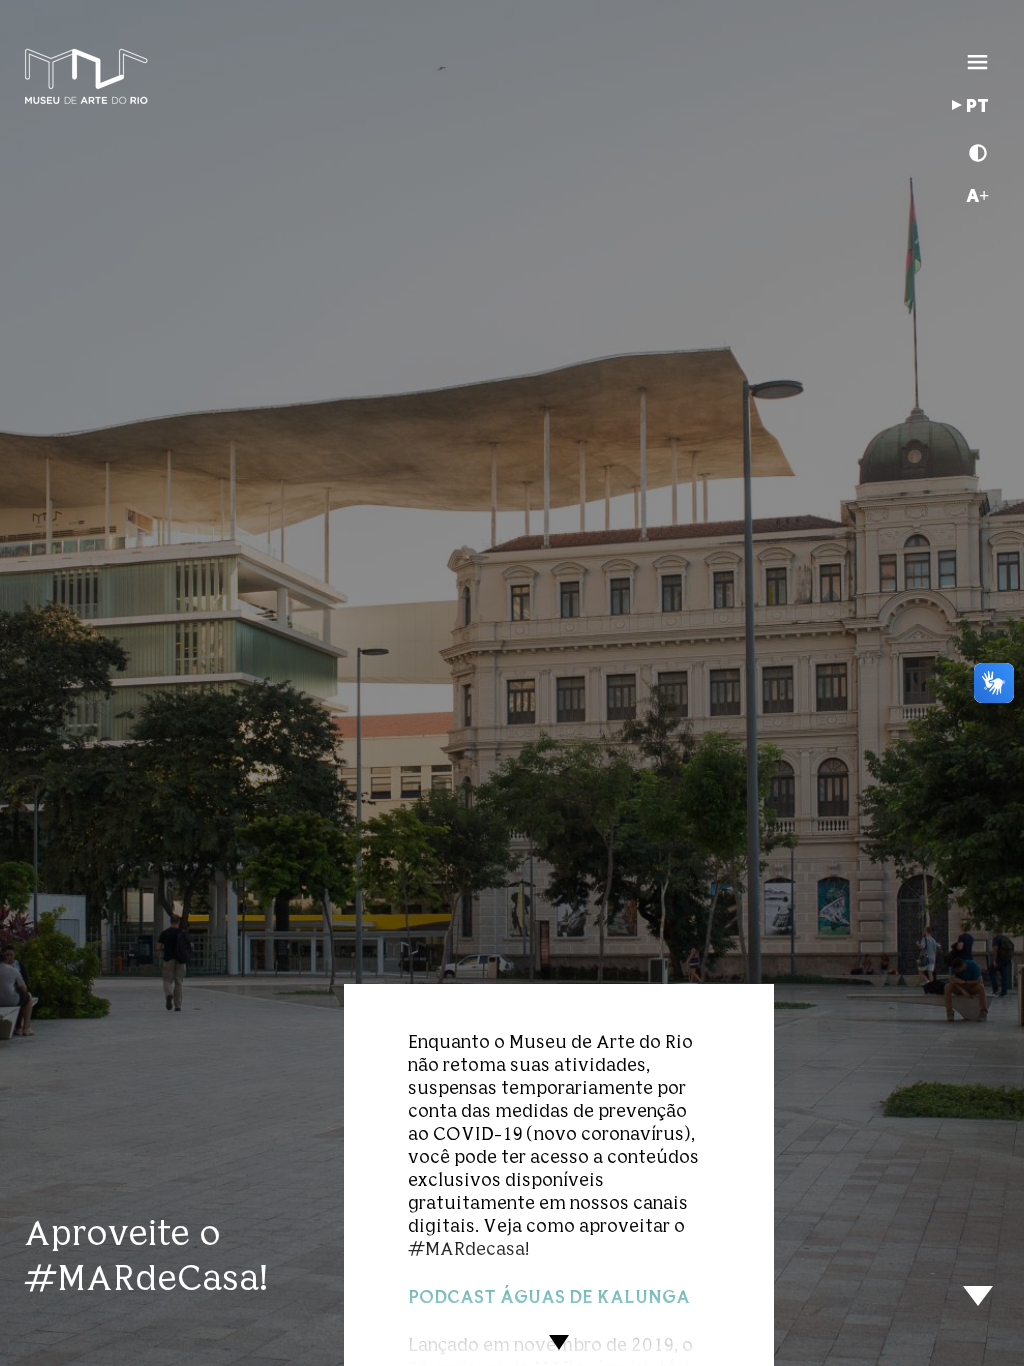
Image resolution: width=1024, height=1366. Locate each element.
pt (977, 107)
